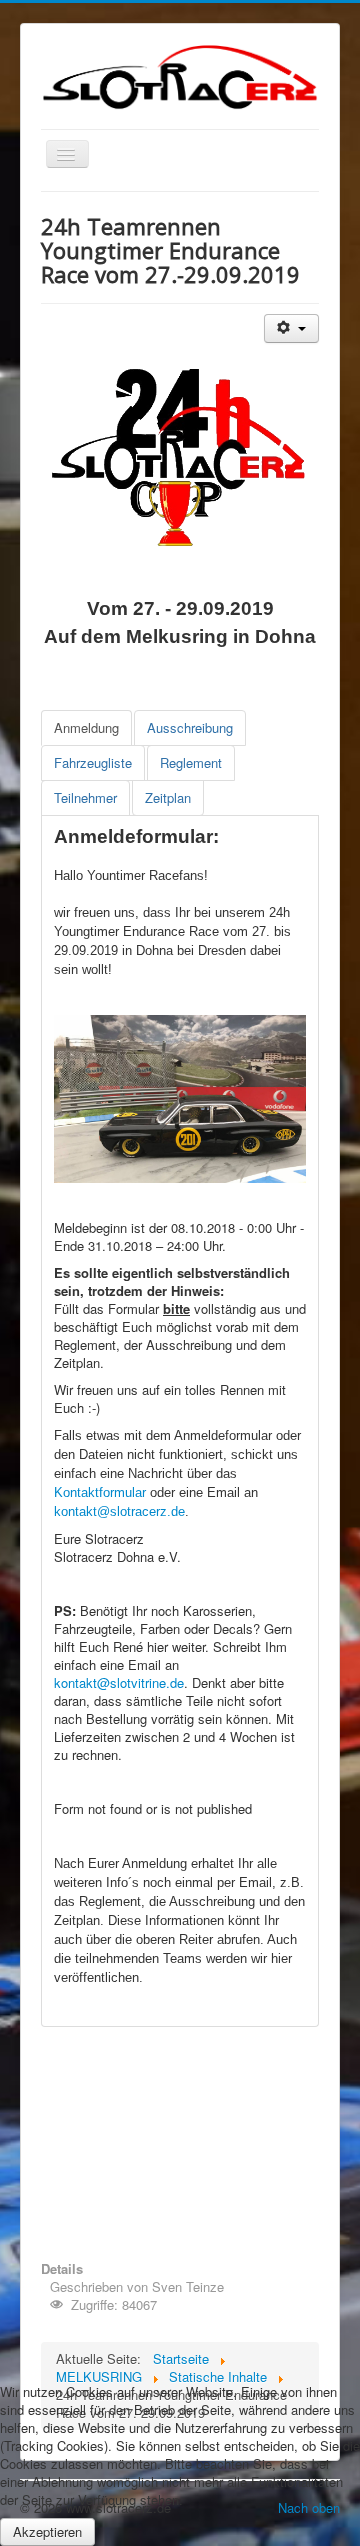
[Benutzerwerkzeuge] (291, 328)
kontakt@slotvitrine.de (119, 1682)
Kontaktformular (100, 1492)
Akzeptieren (47, 2531)
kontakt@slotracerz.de (119, 1511)
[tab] (86, 728)
